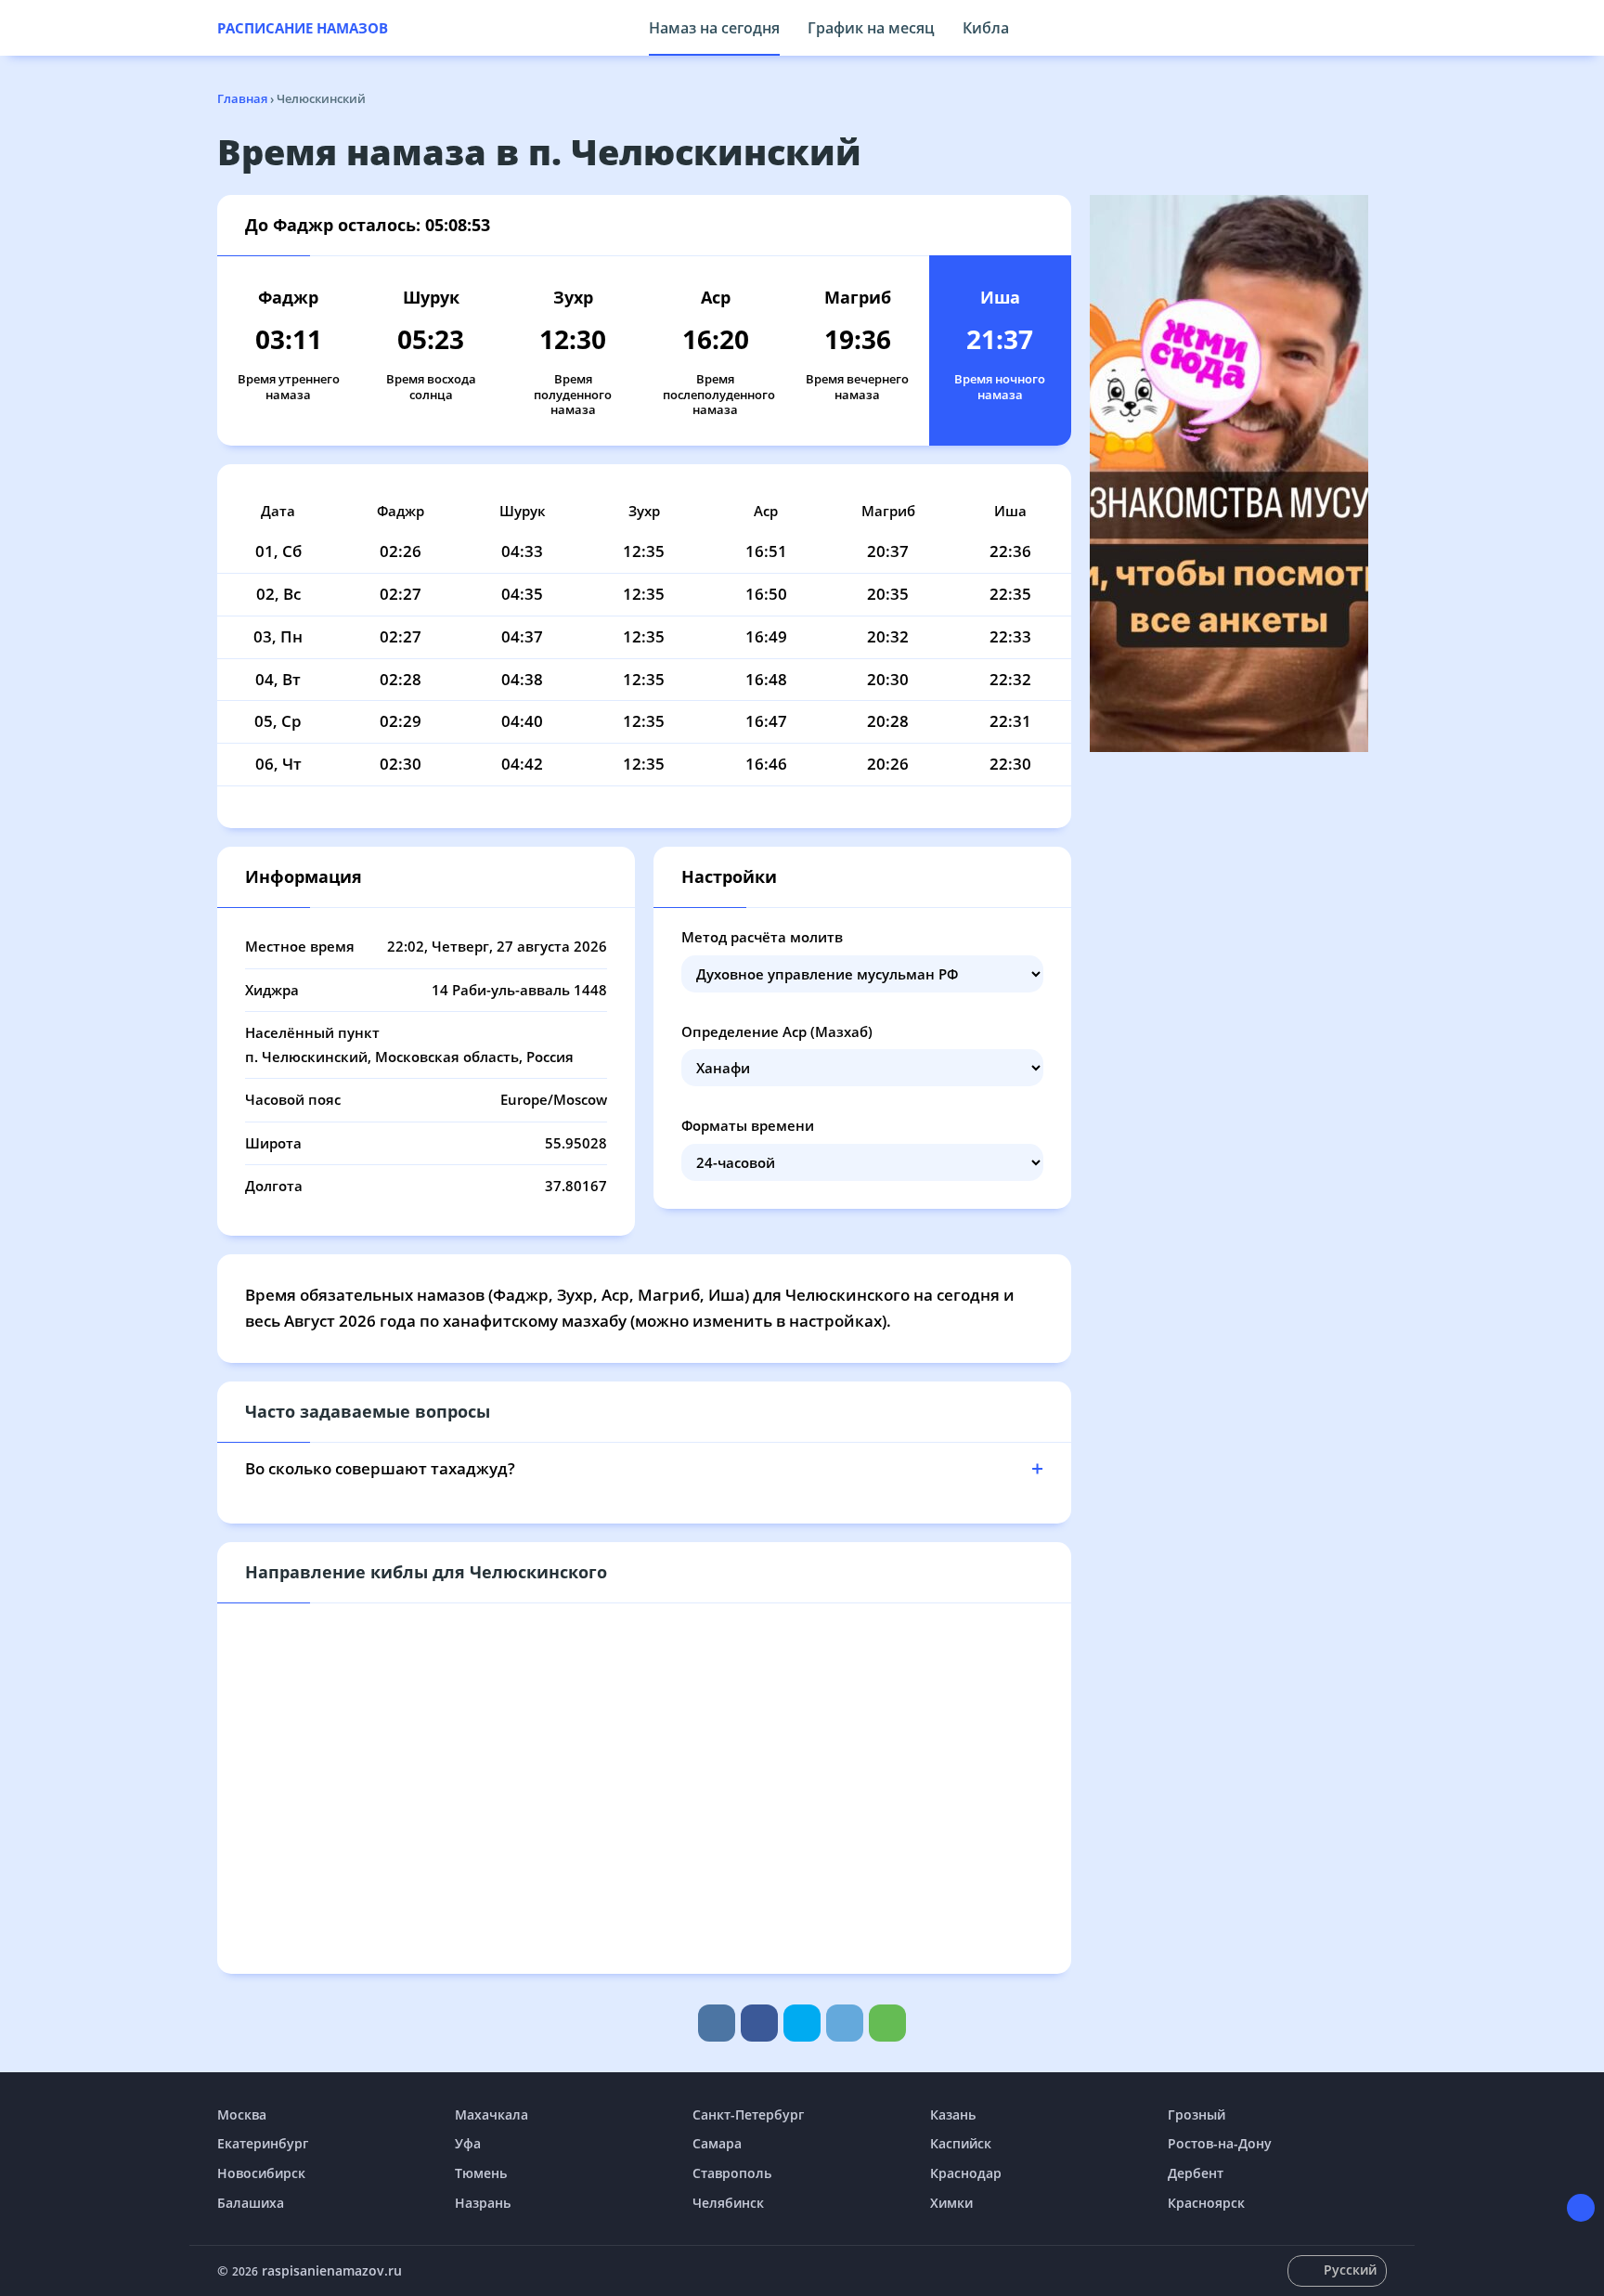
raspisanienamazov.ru (332, 2270)
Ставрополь (732, 2173)
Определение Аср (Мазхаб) (777, 1031)
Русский (1350, 2270)
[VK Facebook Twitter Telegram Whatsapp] (802, 2023)
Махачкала (492, 2114)
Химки (951, 2203)
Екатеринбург (263, 2143)
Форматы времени (748, 1125)
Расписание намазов (303, 28)
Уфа (468, 2143)
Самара (717, 2143)
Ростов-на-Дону (1220, 2143)
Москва (242, 2114)
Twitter (802, 2023)
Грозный (1197, 2114)
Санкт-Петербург (748, 2114)
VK (717, 2023)
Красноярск (1206, 2203)
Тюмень (481, 2173)
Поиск (1378, 28)
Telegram (845, 2023)
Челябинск (728, 2203)
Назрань (483, 2203)
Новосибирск (261, 2173)
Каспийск (961, 2143)
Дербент (1196, 2173)
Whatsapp (887, 2023)
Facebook (759, 2023)
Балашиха (251, 2203)
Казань (953, 2114)
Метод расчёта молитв (762, 937)
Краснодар (966, 2173)
